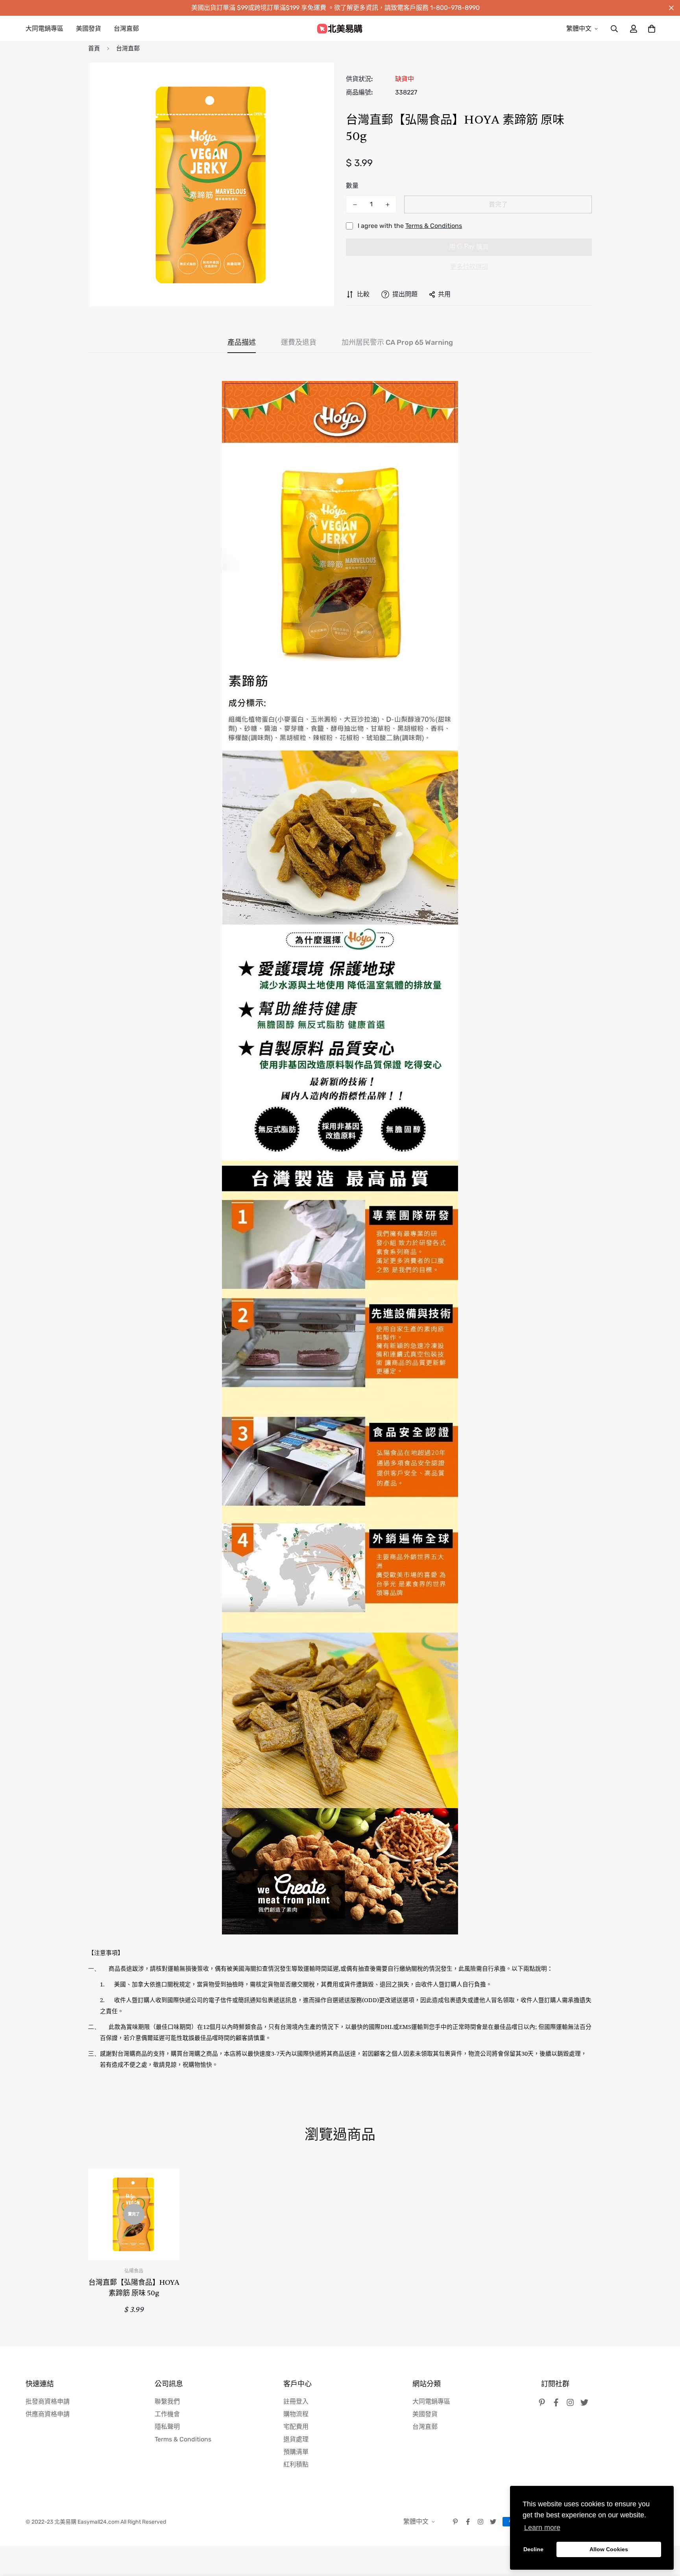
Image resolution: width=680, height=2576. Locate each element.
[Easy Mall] (340, 29)
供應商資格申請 (48, 2414)
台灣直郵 (126, 29)
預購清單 (296, 2452)
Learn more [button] (542, 2528)
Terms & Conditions (434, 226)
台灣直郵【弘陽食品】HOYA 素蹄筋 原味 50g (134, 2288)
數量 (352, 186)
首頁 (94, 48)
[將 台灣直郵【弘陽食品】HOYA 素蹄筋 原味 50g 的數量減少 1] (355, 205)
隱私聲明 (167, 2427)
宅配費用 (296, 2427)
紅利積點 (296, 2464)
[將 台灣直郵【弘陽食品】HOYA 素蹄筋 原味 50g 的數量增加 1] (387, 205)
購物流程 (296, 2414)
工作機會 (167, 2414)
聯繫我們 (167, 2401)
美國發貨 (89, 29)
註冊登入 (296, 2401)
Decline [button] (533, 2549)
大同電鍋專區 (44, 29)
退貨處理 (296, 2439)
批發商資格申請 (48, 2401)
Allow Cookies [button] (609, 2549)
